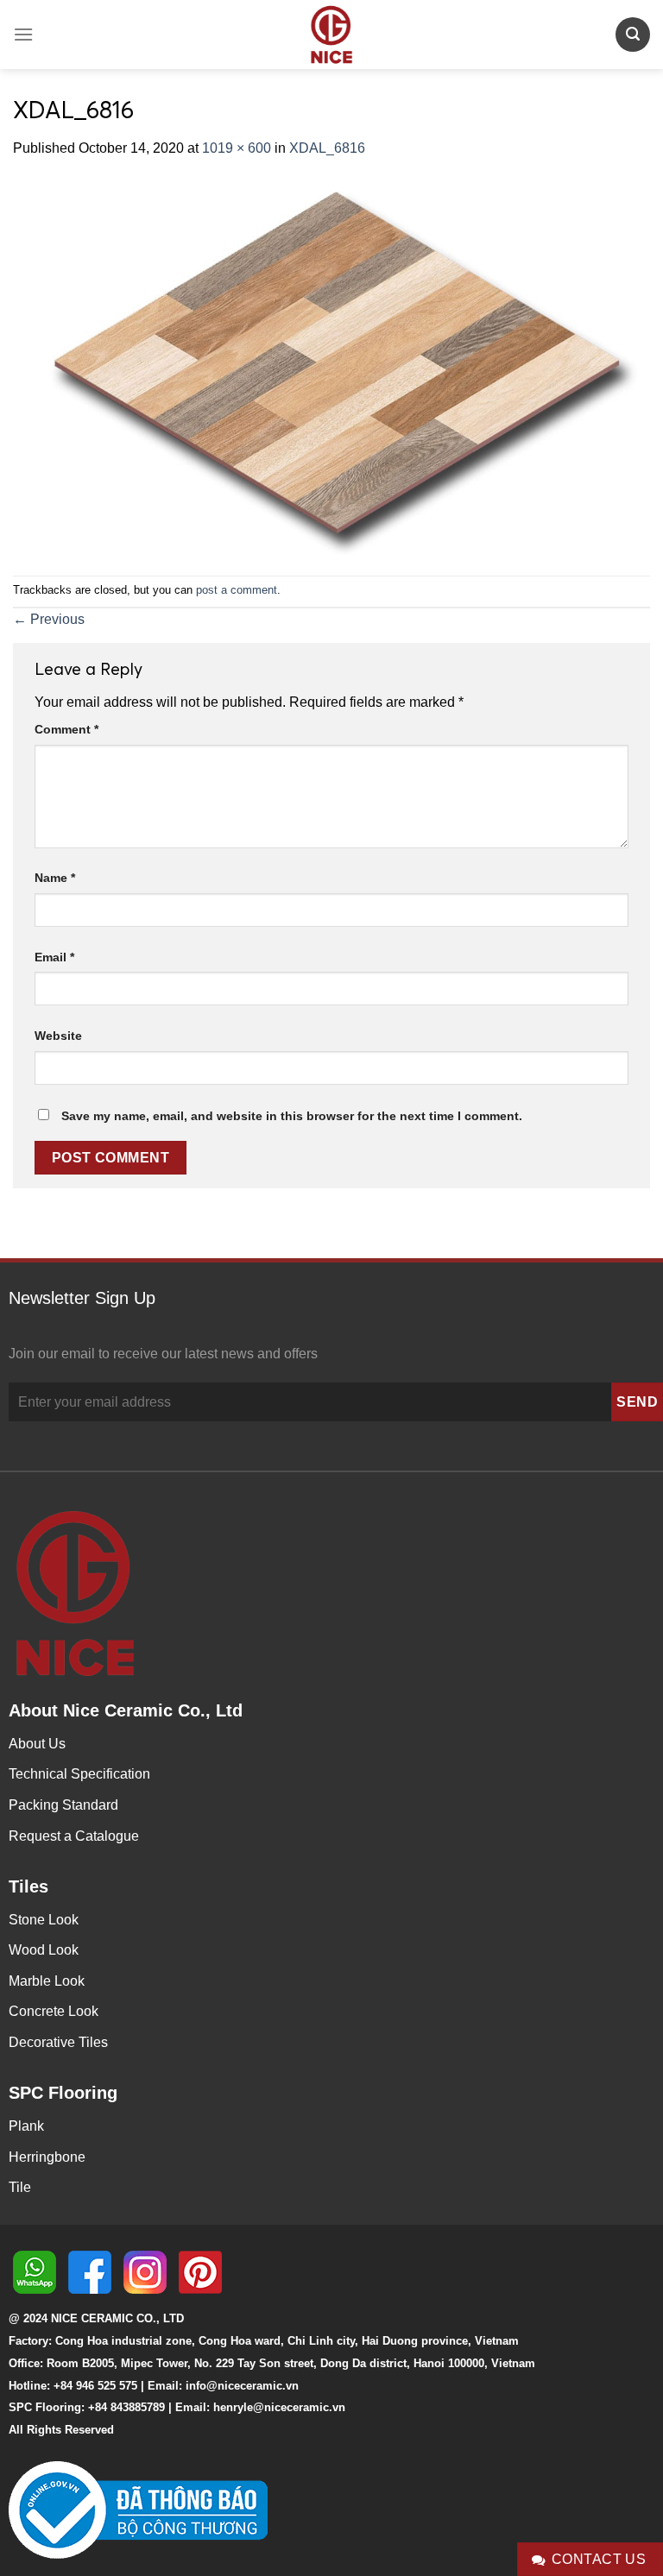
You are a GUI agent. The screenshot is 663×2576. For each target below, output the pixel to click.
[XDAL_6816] (331, 366)
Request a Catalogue (74, 1836)
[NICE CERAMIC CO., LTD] (331, 35)
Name (55, 878)
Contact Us (599, 2559)
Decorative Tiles (58, 2042)
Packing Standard (63, 1805)
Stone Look (44, 1920)
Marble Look (47, 1981)
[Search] (633, 34)
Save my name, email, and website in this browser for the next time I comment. (292, 1116)
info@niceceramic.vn (242, 2386)
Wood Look (44, 1950)
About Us (37, 1744)
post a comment (237, 590)
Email (54, 957)
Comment (66, 729)
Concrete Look (54, 2011)
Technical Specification (79, 1774)
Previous (49, 619)
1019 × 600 (237, 148)
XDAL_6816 (327, 148)
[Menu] (23, 34)
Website (58, 1036)
